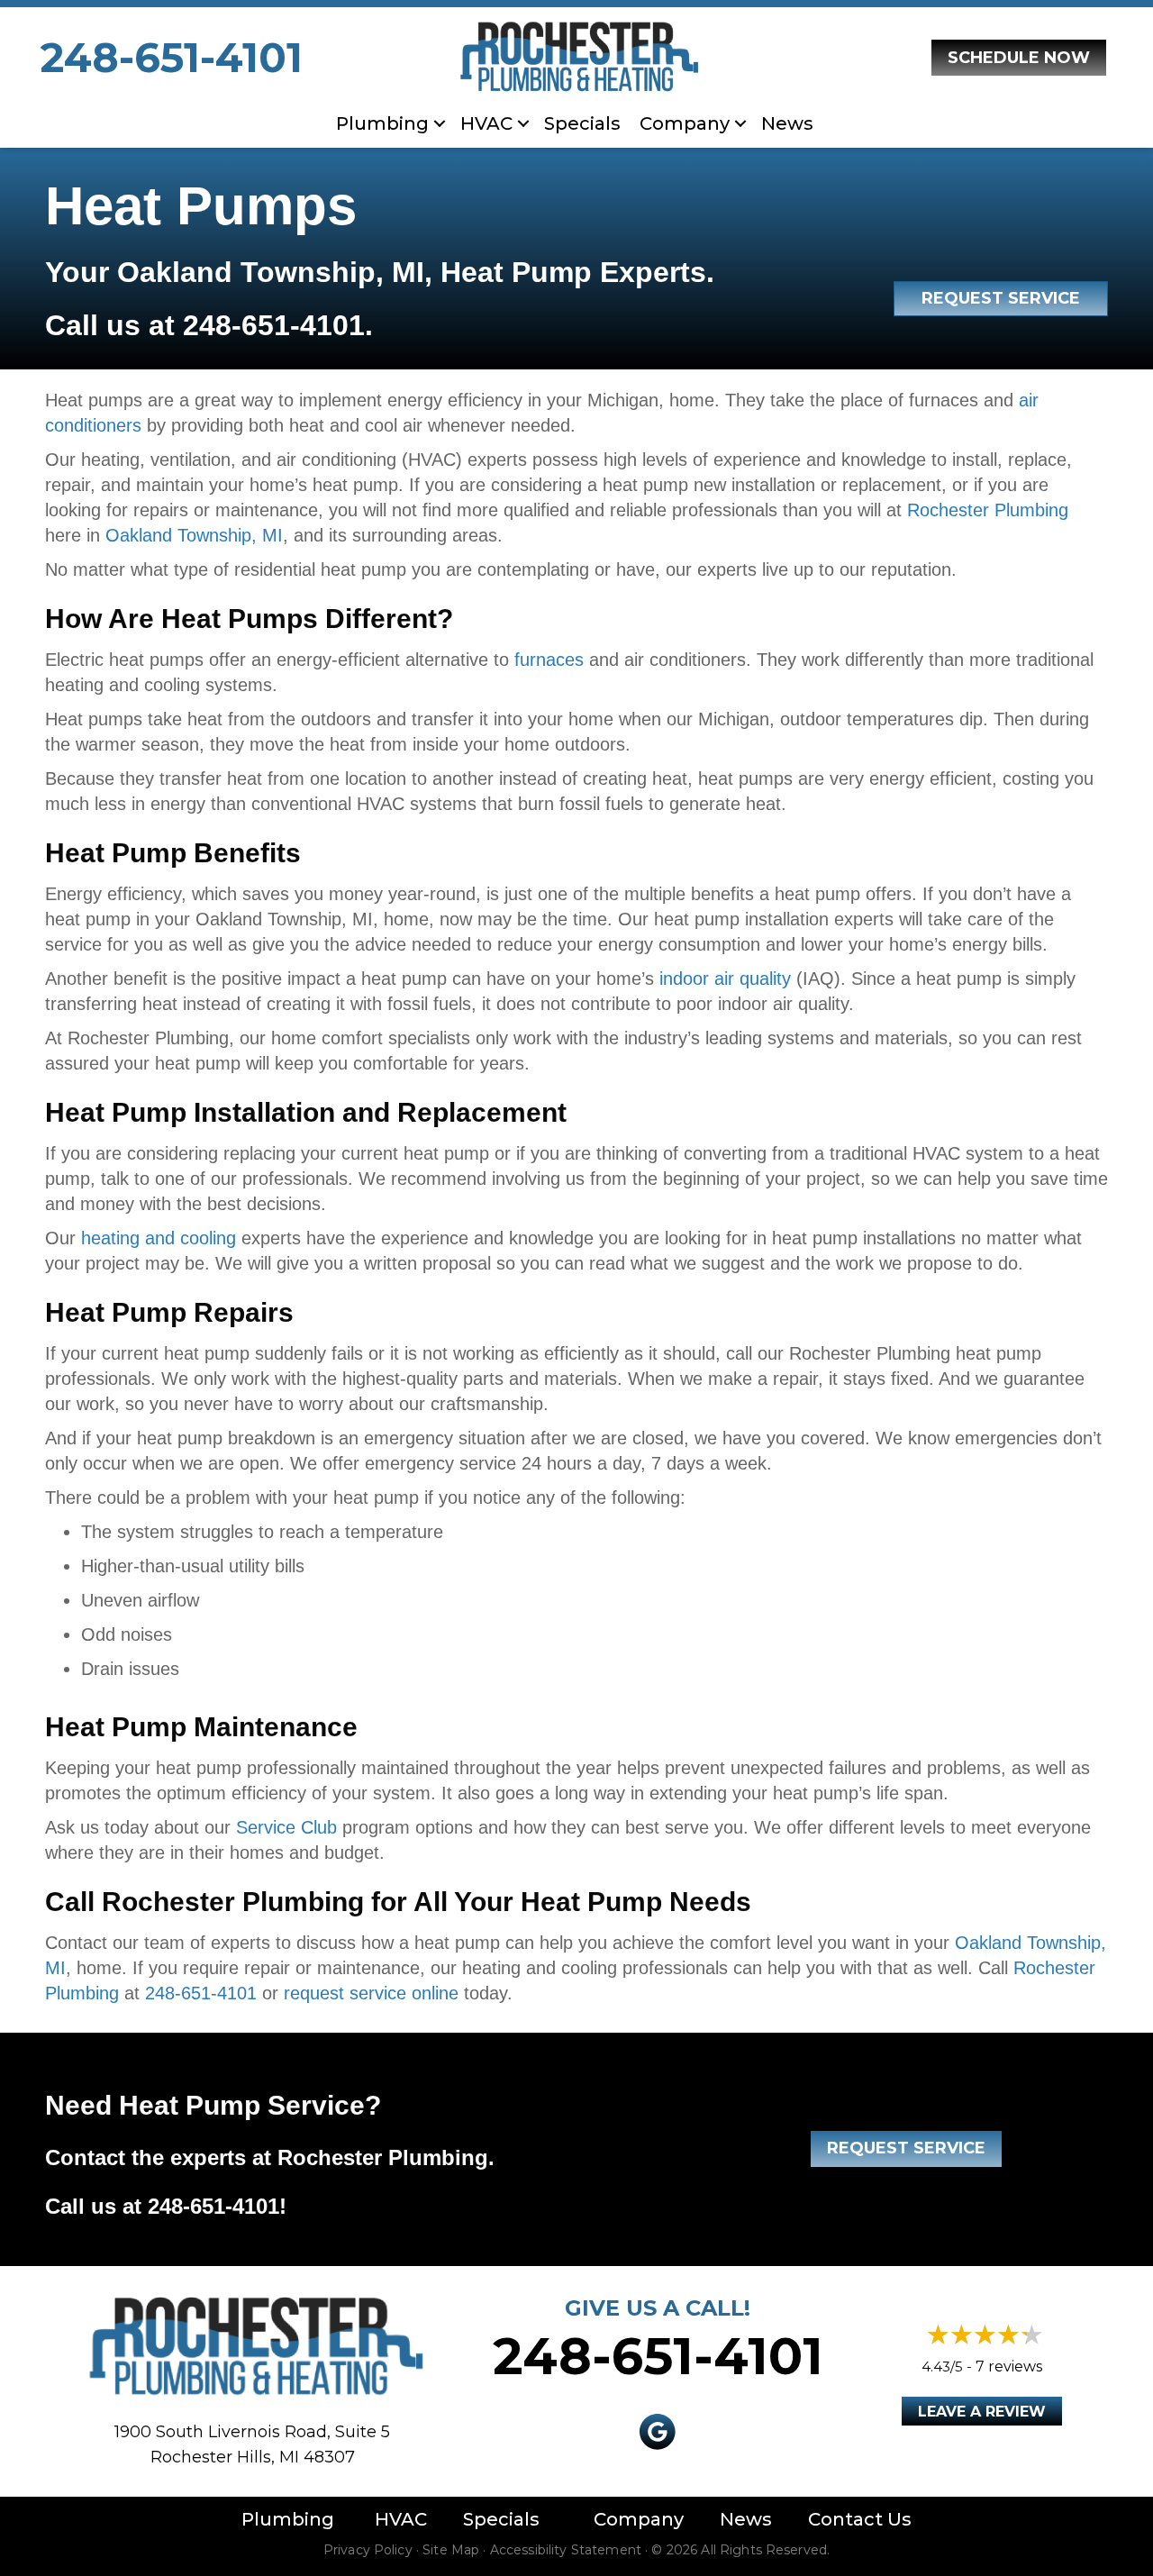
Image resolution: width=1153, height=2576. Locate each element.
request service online (371, 1993)
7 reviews (1009, 2367)
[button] (440, 123)
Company (639, 2519)
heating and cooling (159, 1238)
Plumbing (382, 123)
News (787, 123)
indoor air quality (725, 979)
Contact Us (860, 2519)
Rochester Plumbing (988, 510)
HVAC (486, 123)
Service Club (286, 1827)
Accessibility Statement (566, 2550)
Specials (582, 123)
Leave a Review (982, 2412)
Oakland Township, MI (194, 535)
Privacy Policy (368, 2550)
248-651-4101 (172, 57)
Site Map (451, 2550)
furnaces (549, 660)
